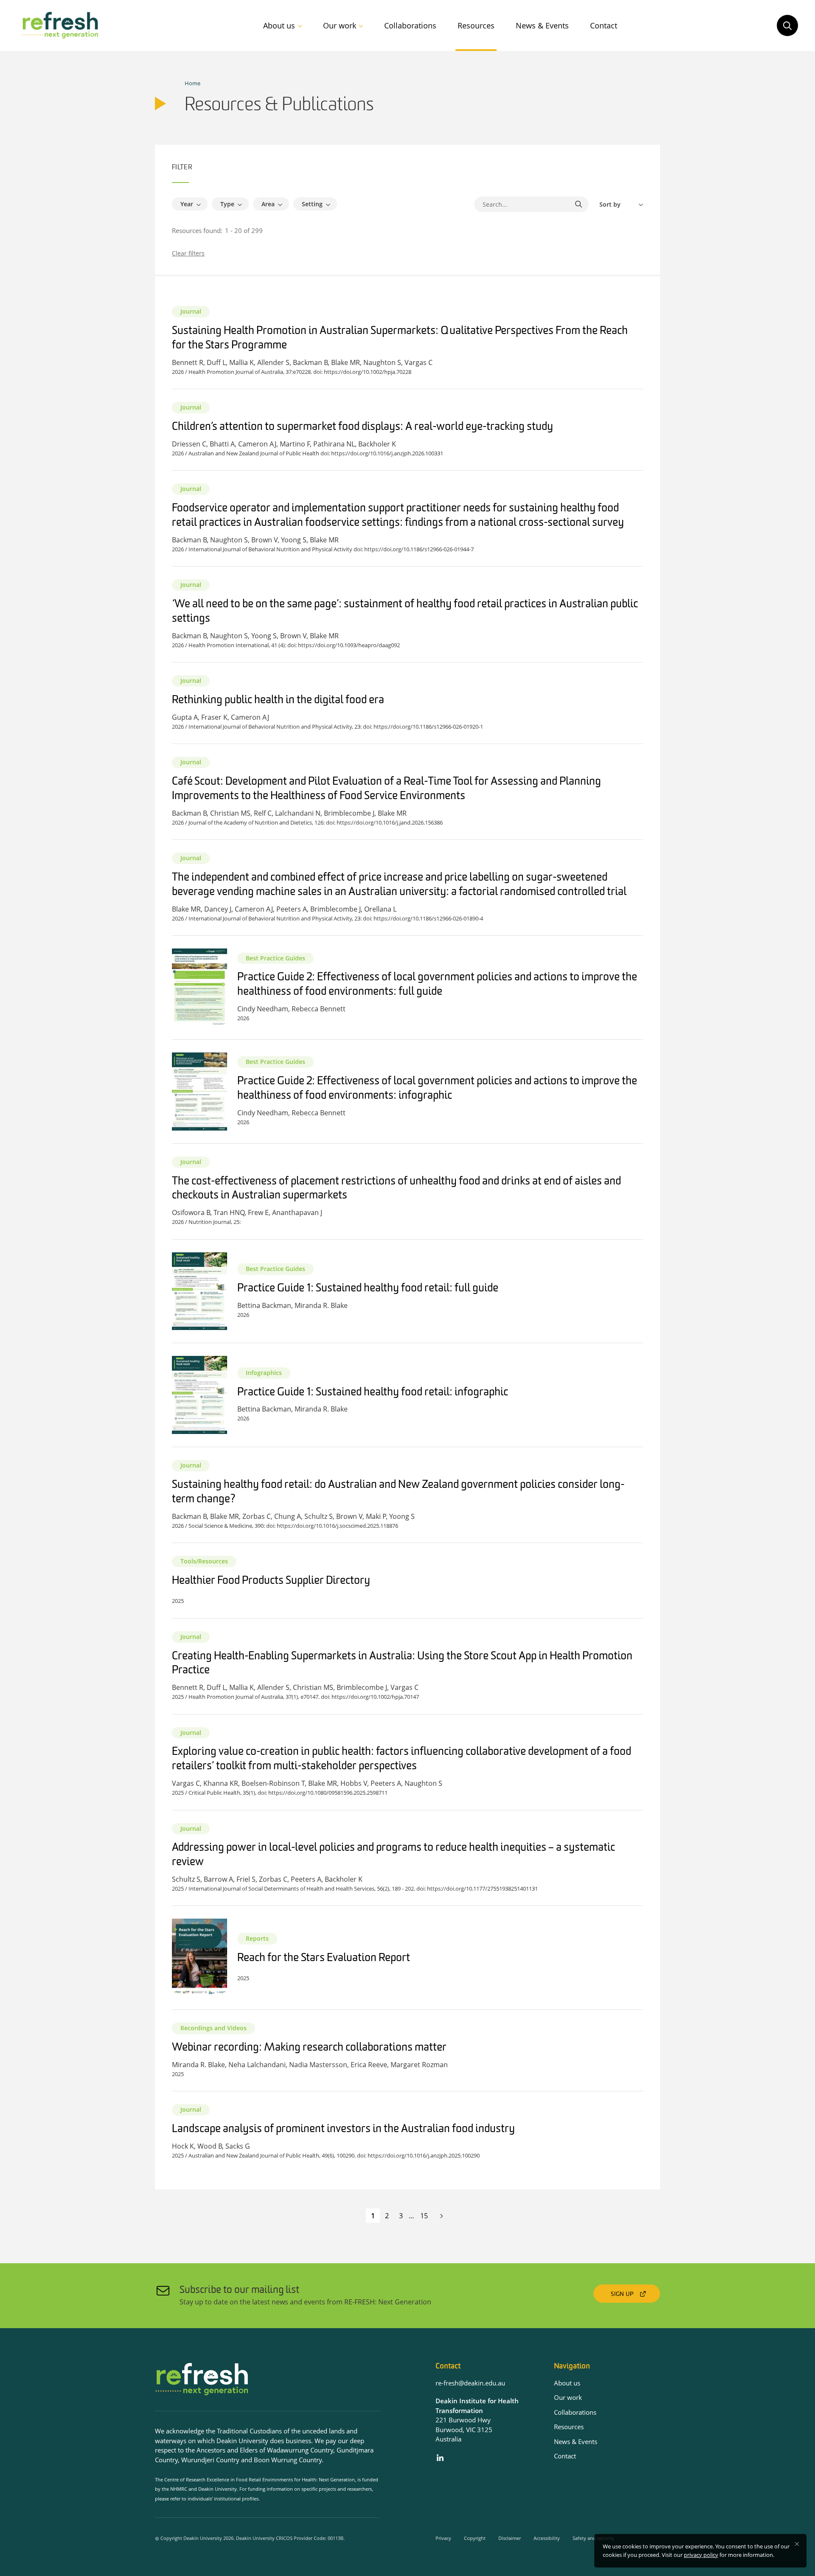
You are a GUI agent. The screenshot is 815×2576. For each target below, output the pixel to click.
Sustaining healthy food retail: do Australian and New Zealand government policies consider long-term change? (398, 1492)
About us (279, 25)
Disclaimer (510, 2538)
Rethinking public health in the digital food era (278, 700)
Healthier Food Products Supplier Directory (271, 1581)
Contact (604, 25)
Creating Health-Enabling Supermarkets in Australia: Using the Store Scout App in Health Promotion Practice (402, 1664)
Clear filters (188, 253)
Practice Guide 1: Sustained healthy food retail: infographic (373, 1393)
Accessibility (547, 2538)
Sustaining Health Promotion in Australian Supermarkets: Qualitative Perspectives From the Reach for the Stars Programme (400, 338)
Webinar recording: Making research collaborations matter (309, 2048)
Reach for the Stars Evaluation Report (324, 1958)
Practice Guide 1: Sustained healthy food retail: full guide (368, 1289)
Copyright (475, 2538)
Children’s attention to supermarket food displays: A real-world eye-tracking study (363, 427)
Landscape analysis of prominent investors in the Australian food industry (343, 2129)
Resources (476, 25)
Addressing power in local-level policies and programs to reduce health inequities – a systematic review (393, 1855)
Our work (340, 25)
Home (193, 83)
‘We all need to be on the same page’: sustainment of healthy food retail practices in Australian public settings (405, 612)
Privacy (443, 2538)
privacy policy (701, 2555)
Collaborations (410, 25)
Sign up (622, 2294)
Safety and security (593, 2538)
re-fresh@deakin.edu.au (470, 2383)
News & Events (542, 25)
